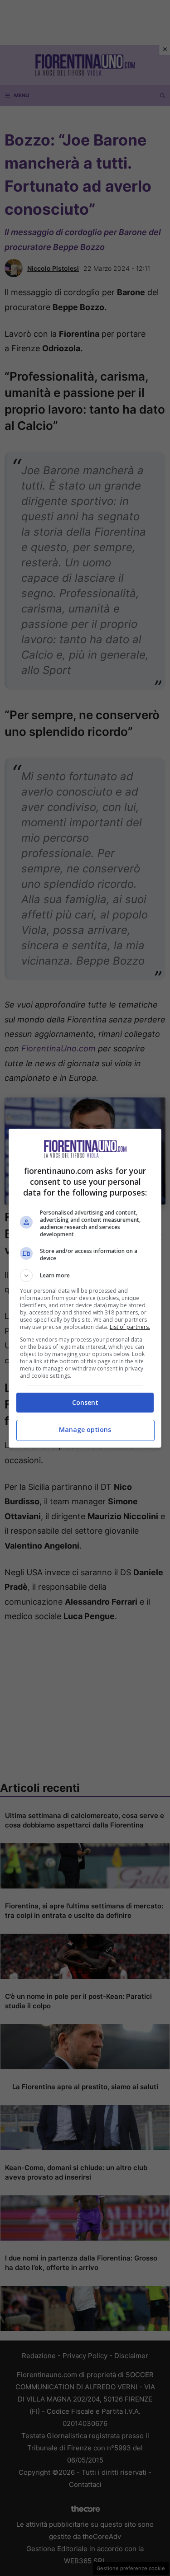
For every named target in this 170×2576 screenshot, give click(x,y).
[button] (85, 1276)
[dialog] (85, 1288)
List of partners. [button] (130, 1327)
